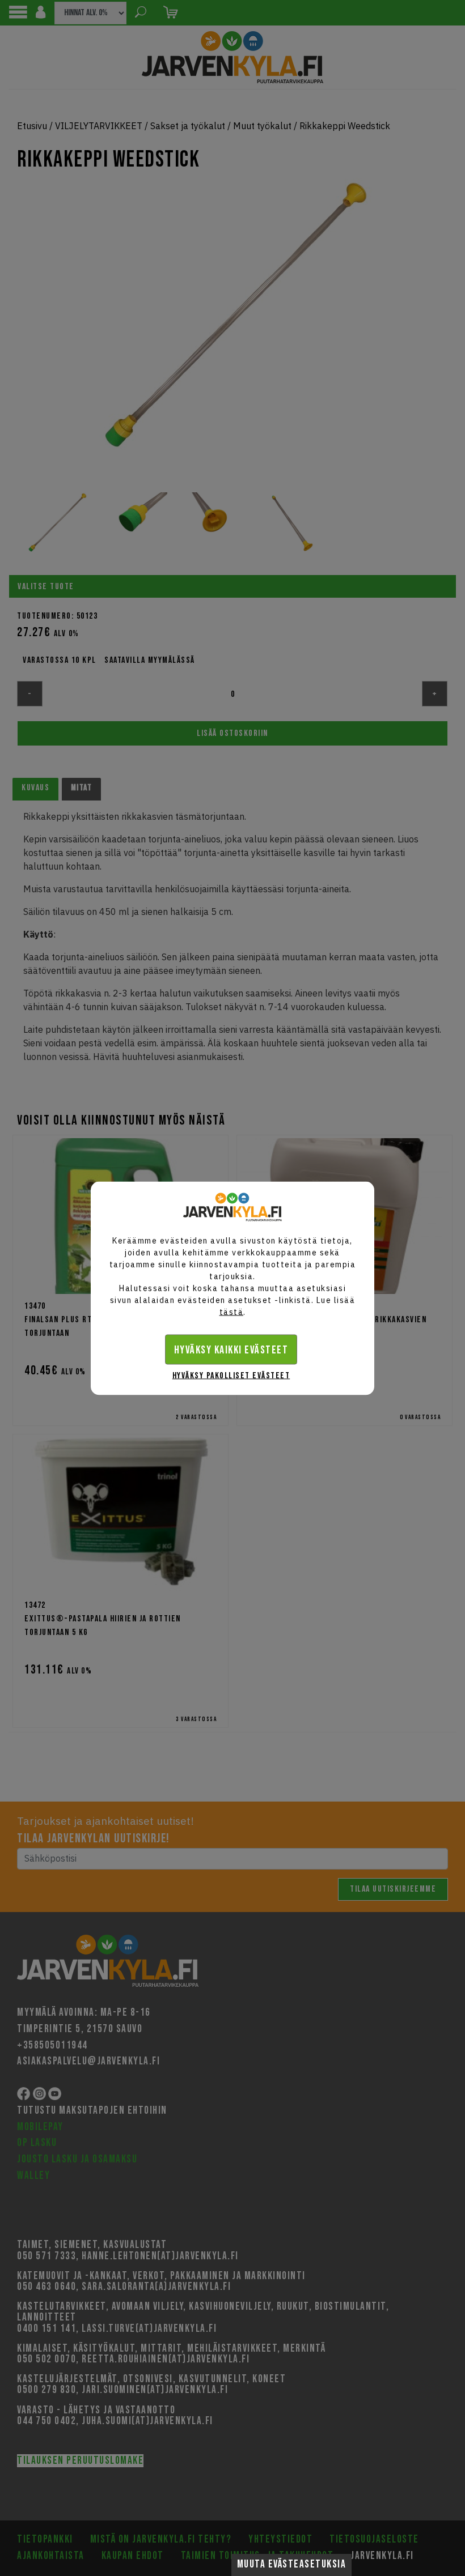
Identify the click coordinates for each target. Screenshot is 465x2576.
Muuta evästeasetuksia (292, 2564)
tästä (232, 1312)
